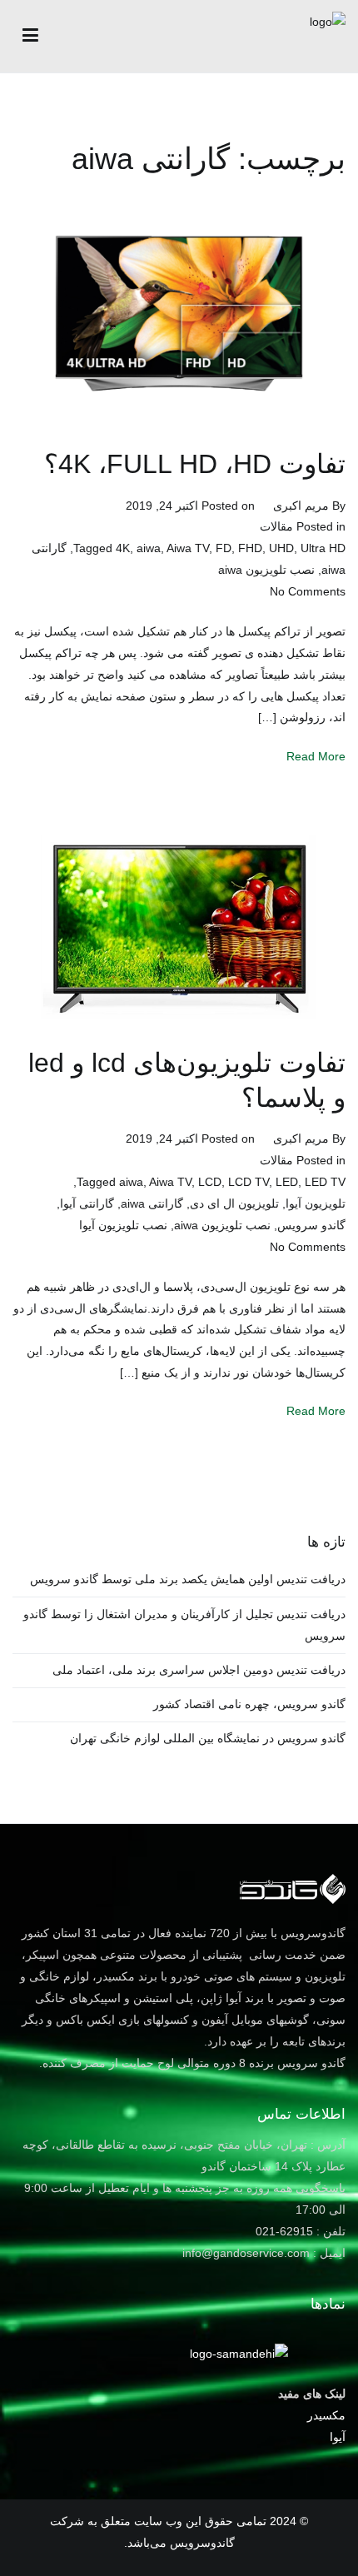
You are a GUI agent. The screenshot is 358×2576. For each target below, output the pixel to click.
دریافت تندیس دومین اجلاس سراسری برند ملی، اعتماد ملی (199, 1670)
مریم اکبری (301, 506)
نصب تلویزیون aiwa (266, 570)
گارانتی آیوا (87, 1203)
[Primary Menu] (30, 36)
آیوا (338, 2437)
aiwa (149, 548)
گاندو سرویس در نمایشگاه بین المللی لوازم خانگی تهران (208, 1738)
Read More (316, 756)
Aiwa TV (188, 548)
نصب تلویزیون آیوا (123, 1225)
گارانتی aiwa (152, 1203)
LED (287, 1182)
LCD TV (249, 1182)
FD (224, 548)
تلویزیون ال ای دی (234, 1203)
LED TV (325, 1182)
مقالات (276, 526)
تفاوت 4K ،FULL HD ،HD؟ (195, 464)
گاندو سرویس (311, 1225)
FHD (250, 548)
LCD (210, 1182)
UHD (281, 548)
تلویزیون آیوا (316, 1203)
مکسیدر (326, 2415)
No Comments (308, 591)
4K (123, 548)
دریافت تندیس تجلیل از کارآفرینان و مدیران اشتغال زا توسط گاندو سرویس (184, 1625)
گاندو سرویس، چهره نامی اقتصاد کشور (249, 1704)
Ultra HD (323, 548)
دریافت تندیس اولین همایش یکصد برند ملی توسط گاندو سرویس (188, 1579)
